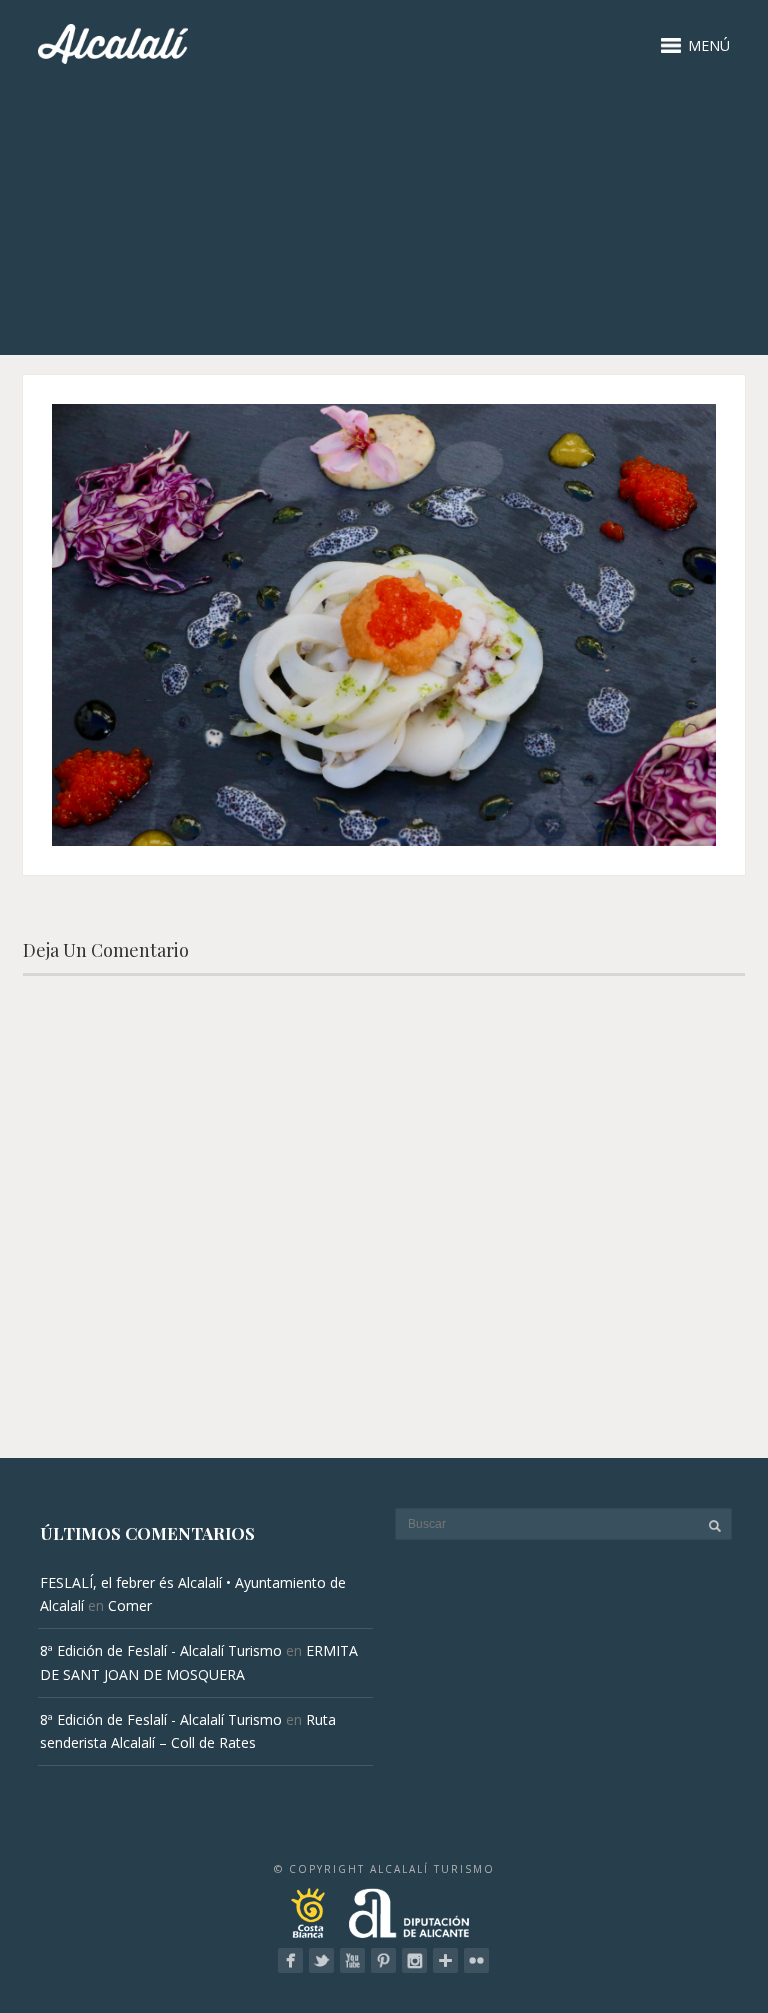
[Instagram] (414, 1960)
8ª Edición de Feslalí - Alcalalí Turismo (161, 1650)
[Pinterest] (383, 1960)
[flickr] (476, 1960)
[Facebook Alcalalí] (290, 1960)
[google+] (445, 1960)
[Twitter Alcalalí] (321, 1960)
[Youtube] (352, 1960)
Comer (130, 1605)
